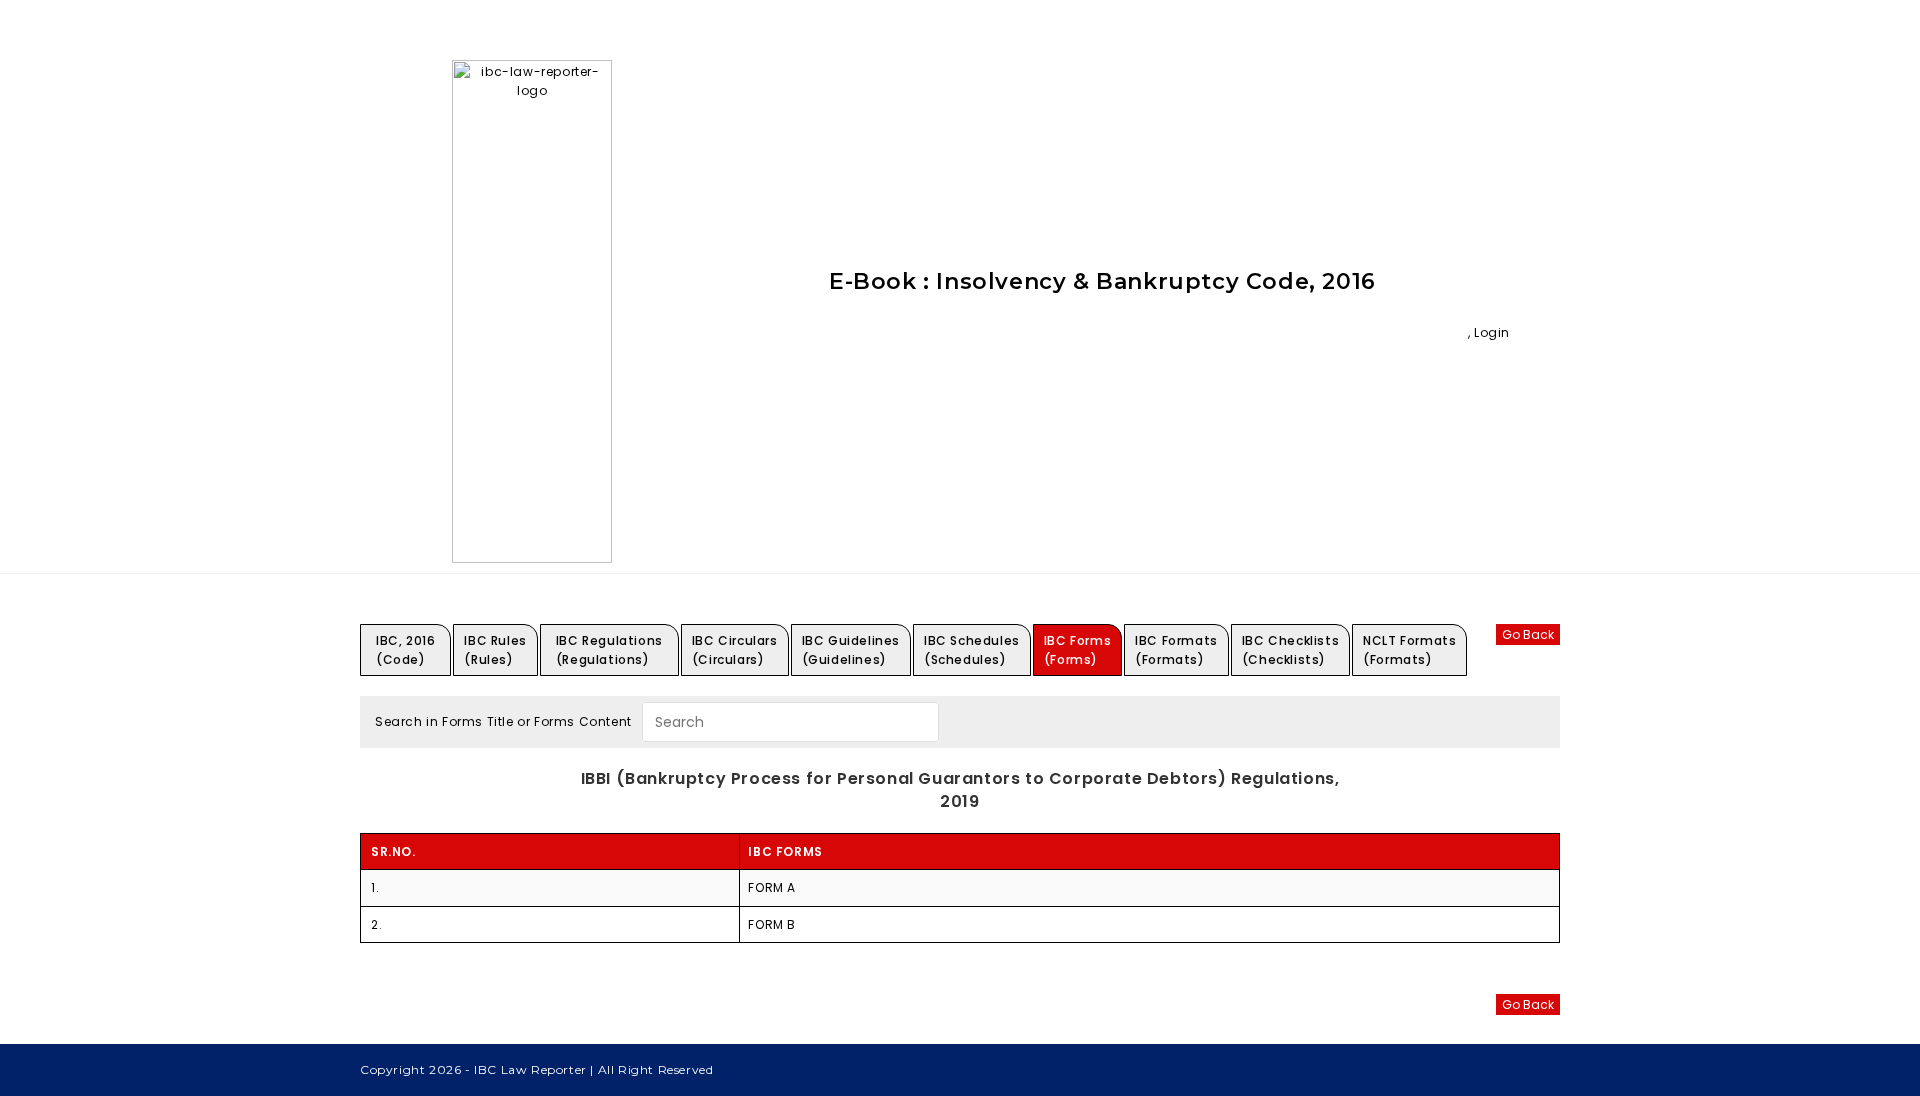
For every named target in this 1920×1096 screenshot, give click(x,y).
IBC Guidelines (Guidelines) (851, 650)
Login (1492, 332)
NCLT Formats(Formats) (1409, 650)
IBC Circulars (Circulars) (735, 650)
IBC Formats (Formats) (1176, 650)
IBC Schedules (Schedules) (972, 650)
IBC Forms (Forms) (1077, 650)
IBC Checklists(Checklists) (1290, 650)
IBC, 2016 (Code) (405, 650)
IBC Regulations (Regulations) (609, 650)
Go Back (1528, 634)
